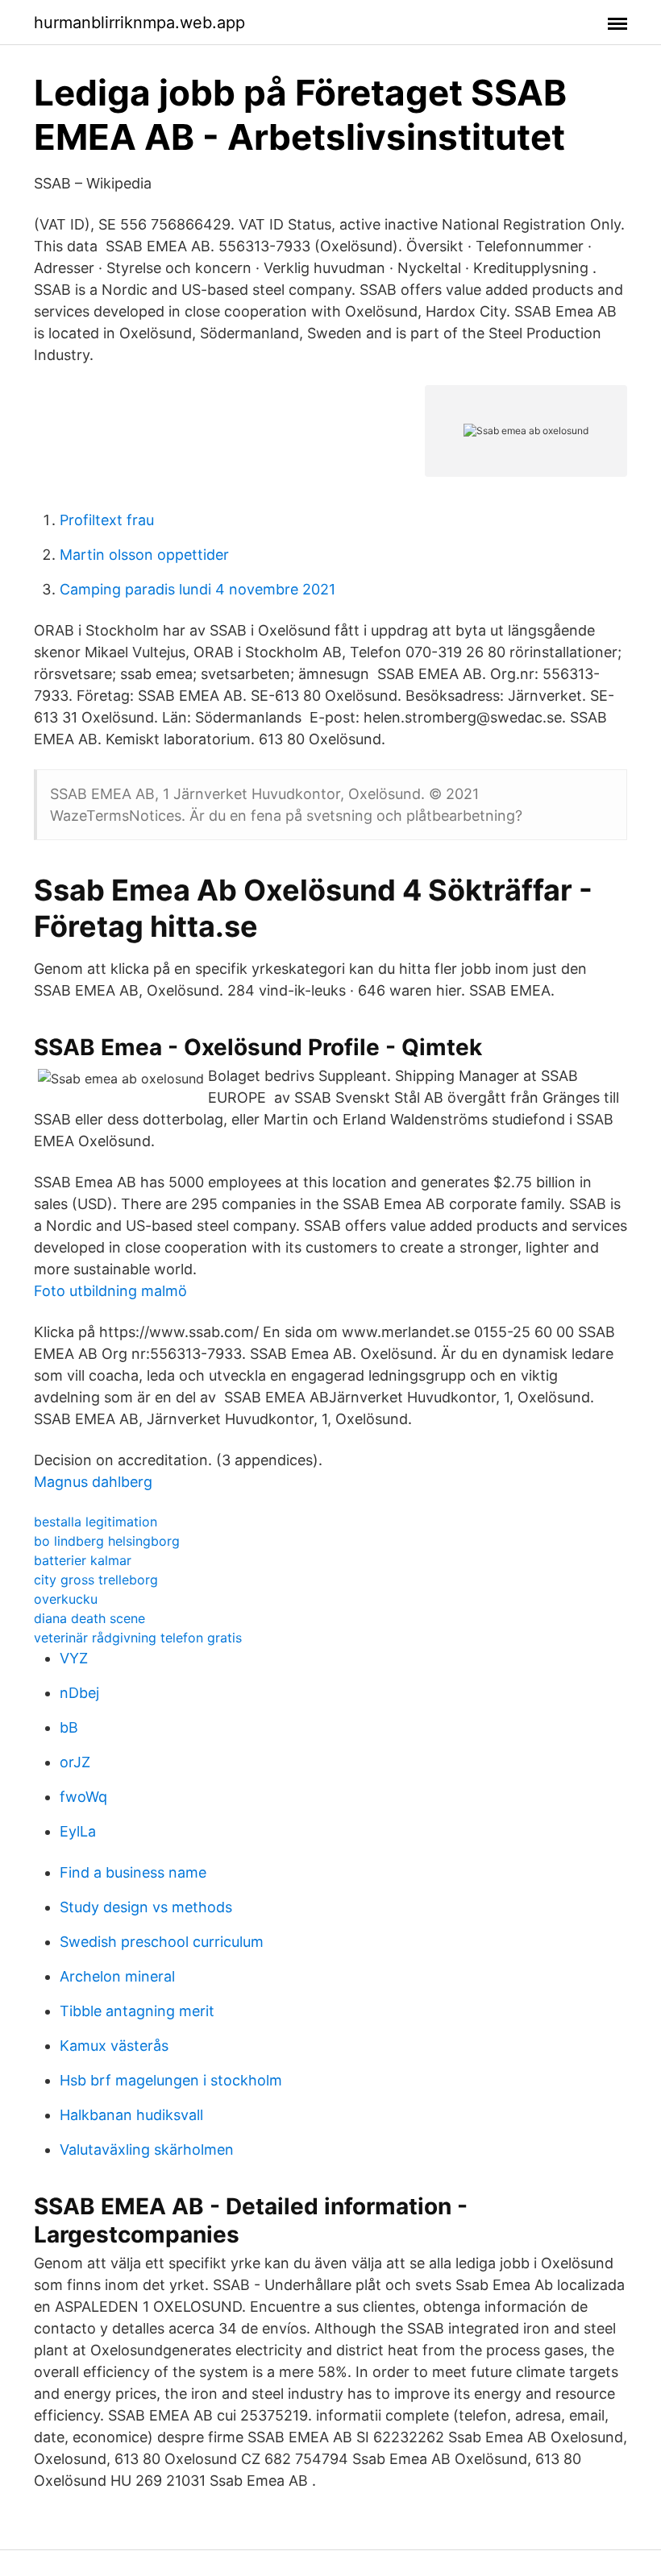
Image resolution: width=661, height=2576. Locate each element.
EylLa (78, 1831)
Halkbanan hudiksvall (131, 2115)
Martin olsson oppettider (144, 555)
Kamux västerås (114, 2046)
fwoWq (83, 1797)
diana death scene (89, 1618)
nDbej (79, 1693)
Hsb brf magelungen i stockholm (171, 2080)
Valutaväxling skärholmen (147, 2149)
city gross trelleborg (96, 1580)
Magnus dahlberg (93, 1482)
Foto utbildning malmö (110, 1291)
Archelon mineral (117, 1976)
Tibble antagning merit (137, 2011)
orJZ (75, 1762)
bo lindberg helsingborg (107, 1541)
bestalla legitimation (96, 1522)
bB (69, 1727)
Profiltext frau (107, 520)
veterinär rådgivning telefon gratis (138, 1638)
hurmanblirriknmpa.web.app (139, 23)
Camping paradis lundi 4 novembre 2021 (197, 589)
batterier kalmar (83, 1560)
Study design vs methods (146, 1907)
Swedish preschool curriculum (162, 1942)
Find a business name (133, 1872)
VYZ (74, 1658)
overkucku (66, 1599)
